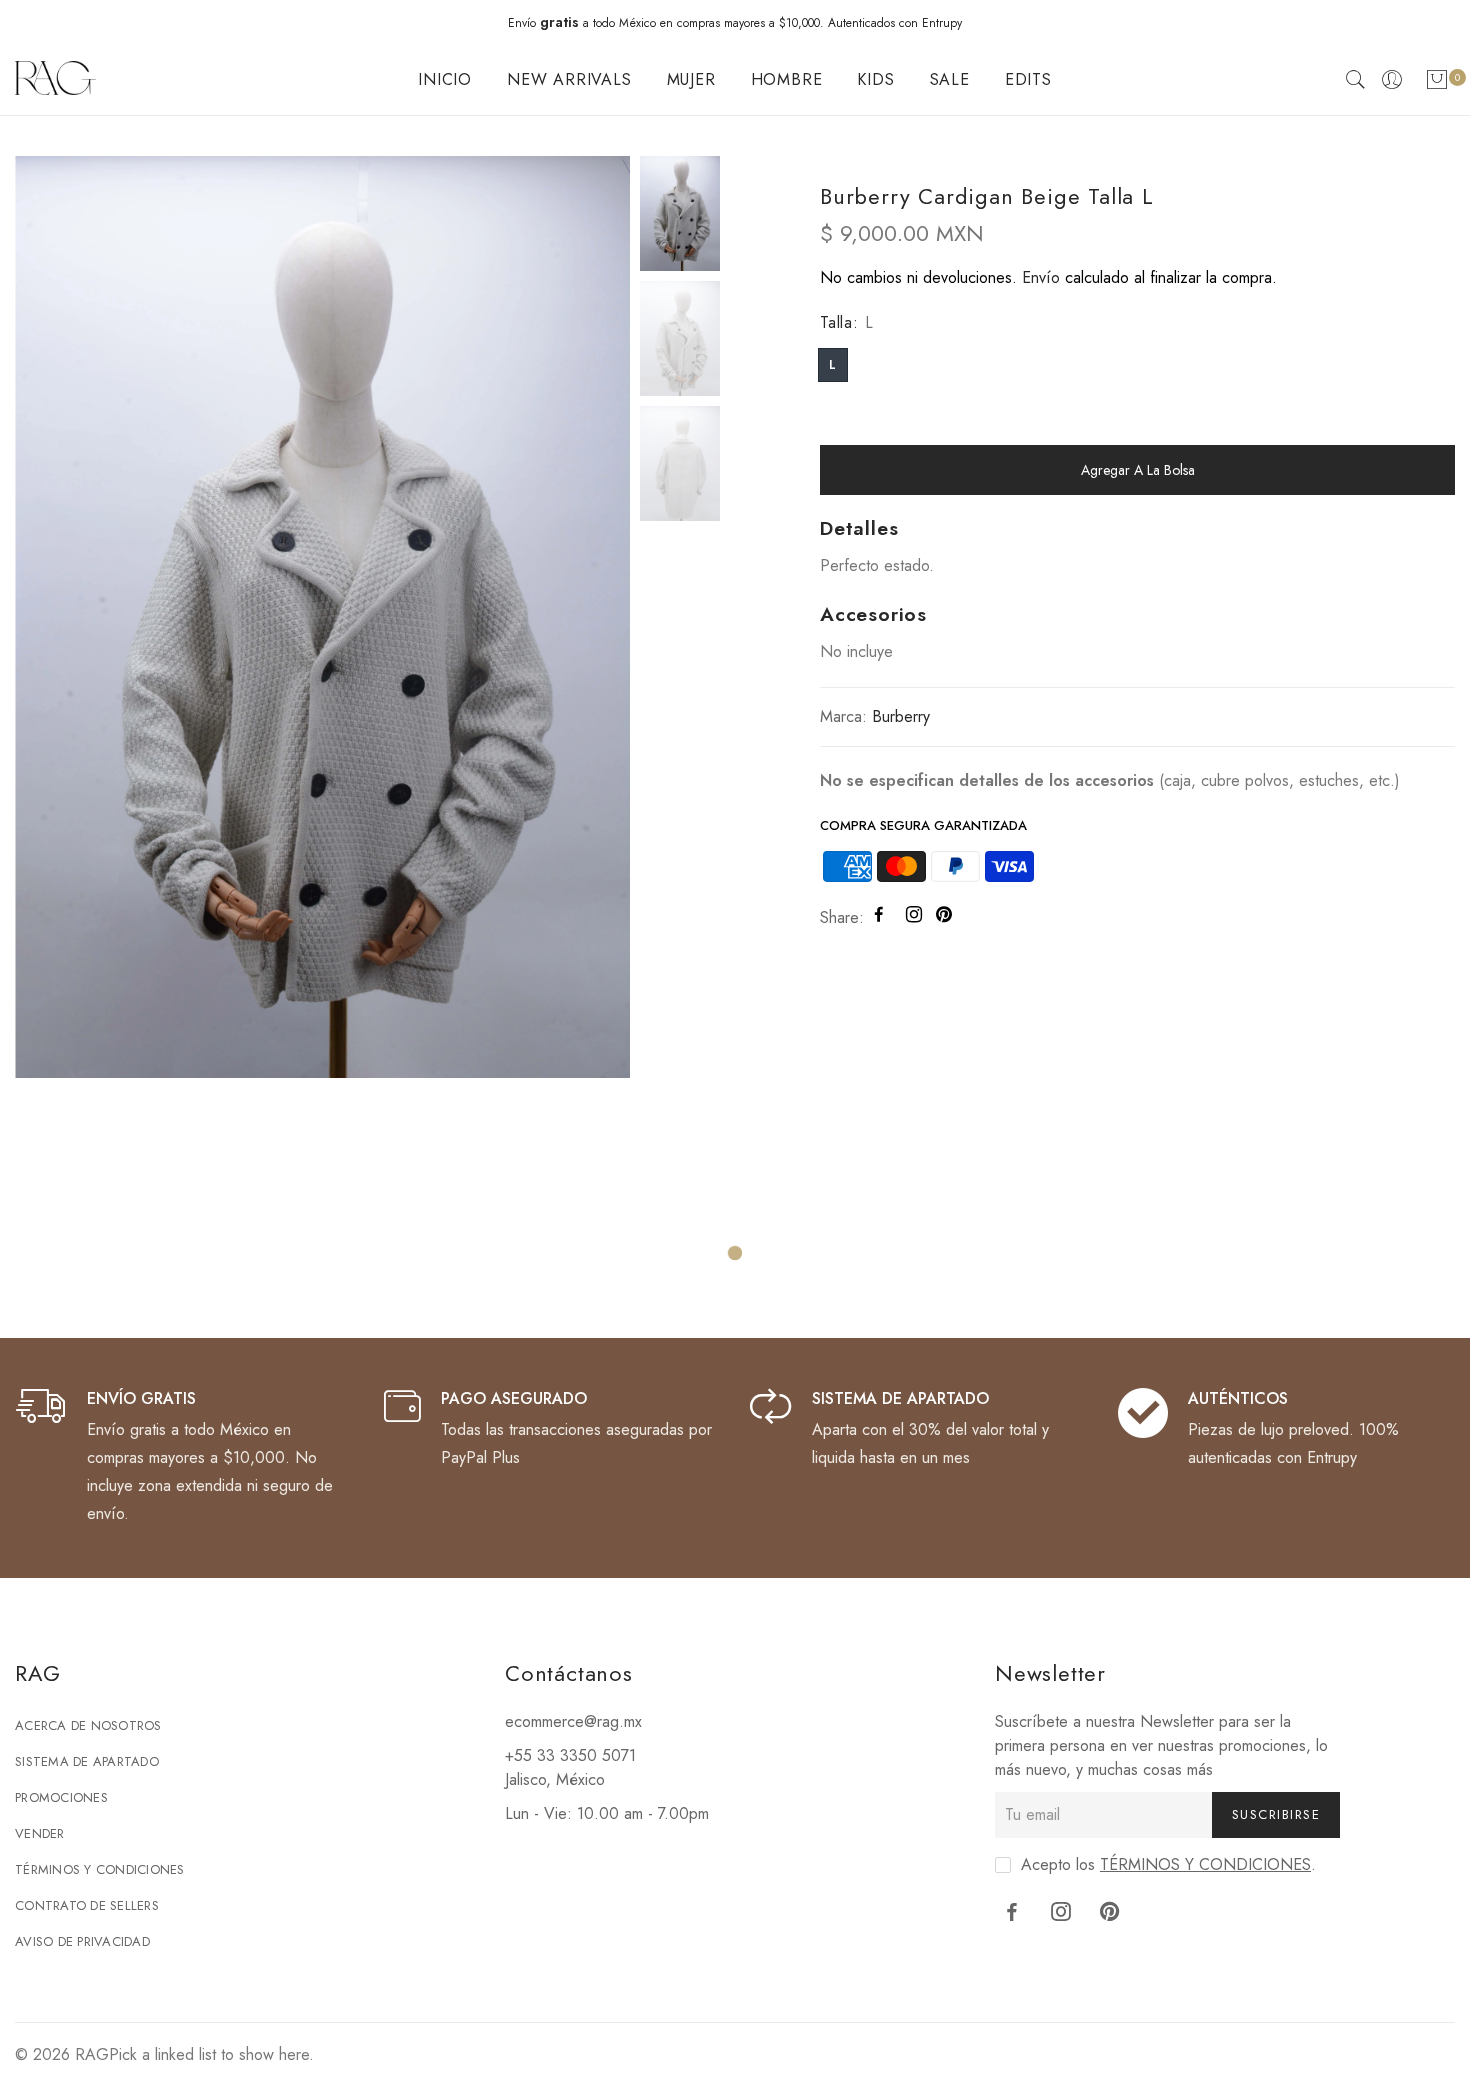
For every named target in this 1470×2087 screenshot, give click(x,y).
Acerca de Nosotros (88, 1725)
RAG (92, 2054)
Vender (40, 1833)
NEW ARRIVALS (569, 79)
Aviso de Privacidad (82, 1941)
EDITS (1028, 79)
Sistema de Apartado (87, 1761)
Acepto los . (1168, 1864)
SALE (950, 79)
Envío (1041, 277)
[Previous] (47, 614)
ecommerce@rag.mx (573, 1721)
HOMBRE (787, 79)
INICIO (445, 79)
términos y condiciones (1205, 1864)
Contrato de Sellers (87, 1905)
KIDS (875, 79)
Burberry (901, 716)
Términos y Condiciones (100, 1869)
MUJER (691, 79)
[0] (1437, 83)
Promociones (61, 1797)
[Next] (596, 614)
